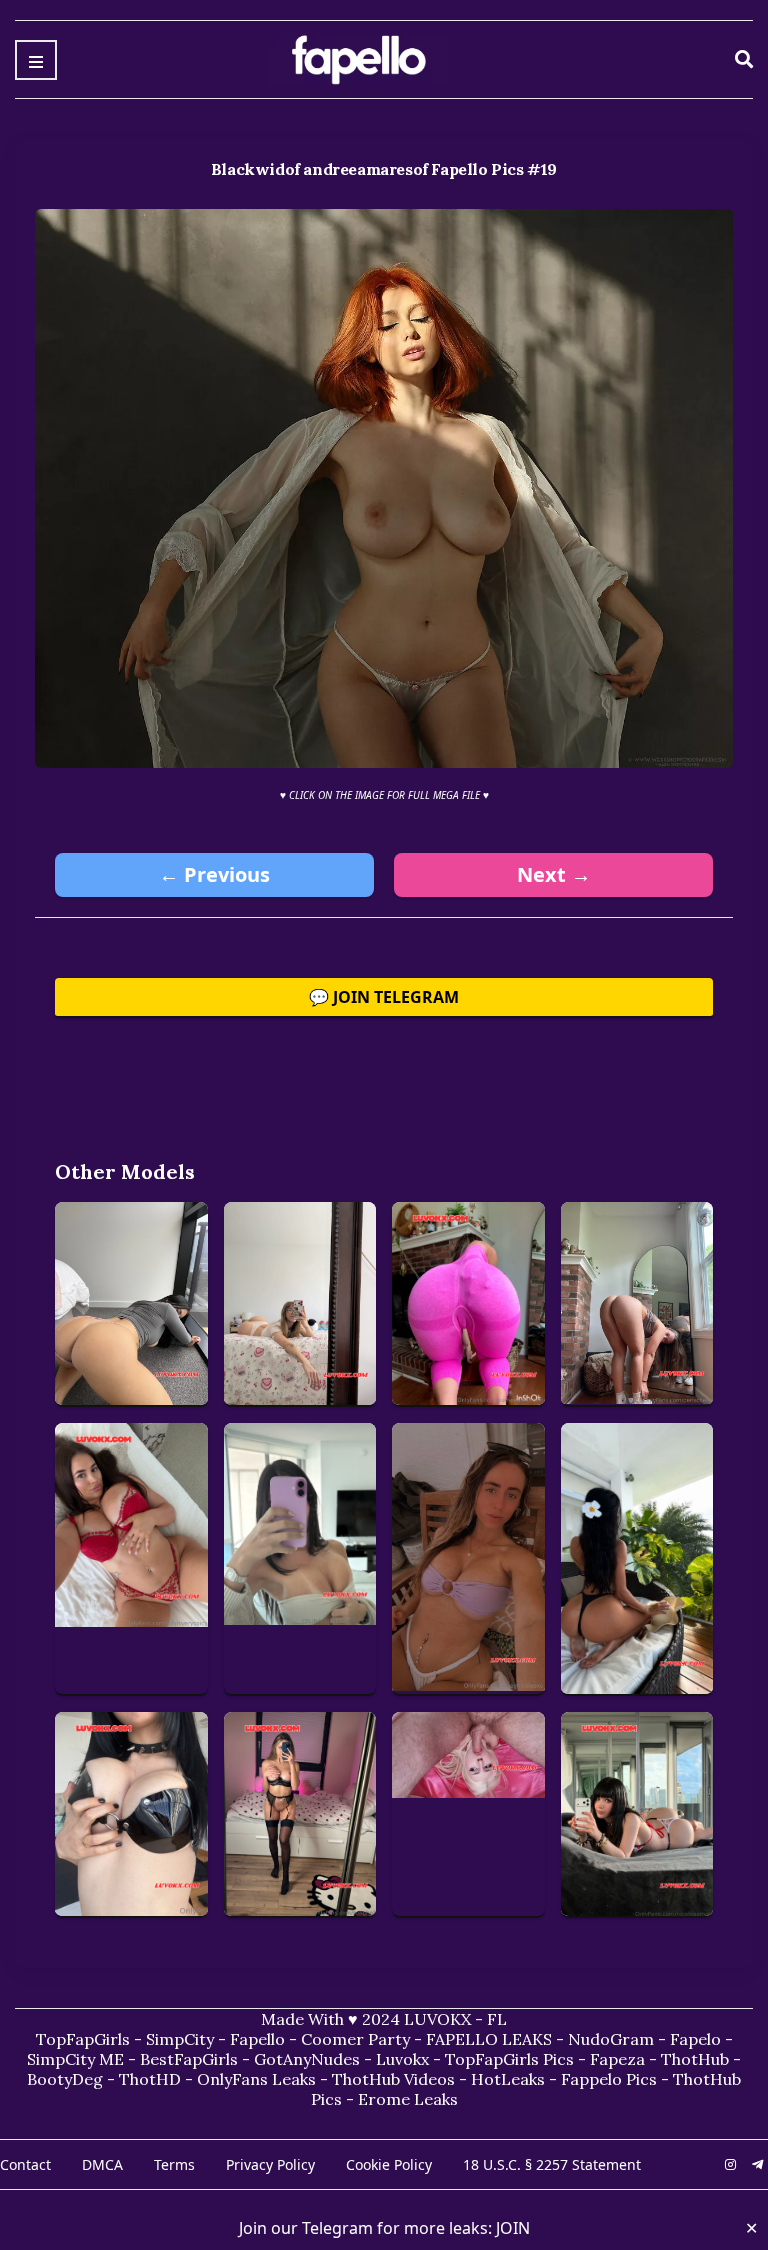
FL (497, 2019)
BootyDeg (65, 2079)
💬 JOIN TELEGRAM (384, 997)
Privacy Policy (270, 2164)
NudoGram (611, 2039)
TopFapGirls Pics (509, 2059)
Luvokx (402, 2059)
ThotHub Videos (393, 2079)
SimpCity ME (75, 2059)
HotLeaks (508, 2079)
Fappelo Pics (609, 2079)
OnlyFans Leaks (256, 2079)
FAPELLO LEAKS (489, 2039)
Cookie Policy (389, 2164)
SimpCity (180, 2039)
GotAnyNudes (307, 2059)
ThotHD (150, 2079)
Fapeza (617, 2059)
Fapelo (695, 2039)
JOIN (513, 2228)
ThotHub (695, 2059)
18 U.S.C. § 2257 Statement (552, 2164)
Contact (25, 2164)
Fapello (257, 2039)
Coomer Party (355, 2039)
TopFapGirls (83, 2039)
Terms (174, 2164)
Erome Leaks (408, 2099)
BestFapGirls (189, 2059)
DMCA (102, 2164)
